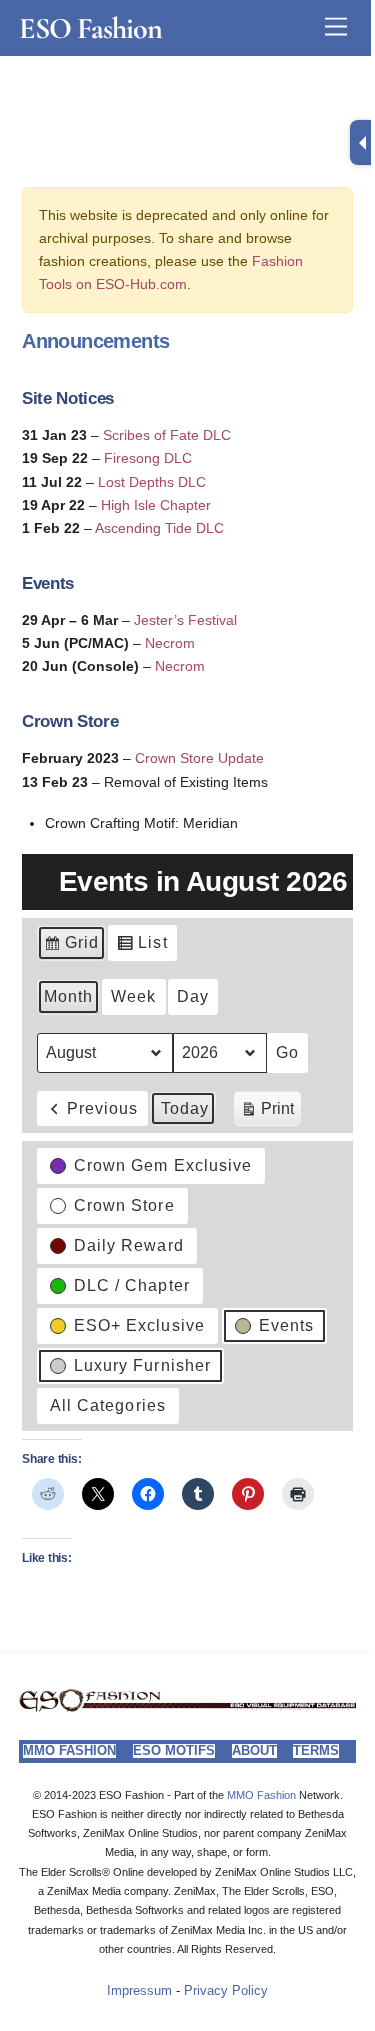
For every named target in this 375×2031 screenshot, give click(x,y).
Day (193, 996)
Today (185, 1108)
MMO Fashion (69, 1751)
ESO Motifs (174, 1751)
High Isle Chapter (156, 505)
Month (68, 996)
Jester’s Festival (185, 620)
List (141, 947)
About (254, 1751)
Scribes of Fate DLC (167, 435)
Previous (102, 1108)
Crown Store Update (199, 758)
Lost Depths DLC (152, 482)
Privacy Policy (226, 1991)
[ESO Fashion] (187, 1706)
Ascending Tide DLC (159, 528)
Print (267, 1113)
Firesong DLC (148, 458)
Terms (316, 1751)
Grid (71, 947)
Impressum (139, 1991)
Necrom (170, 643)
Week (133, 996)
